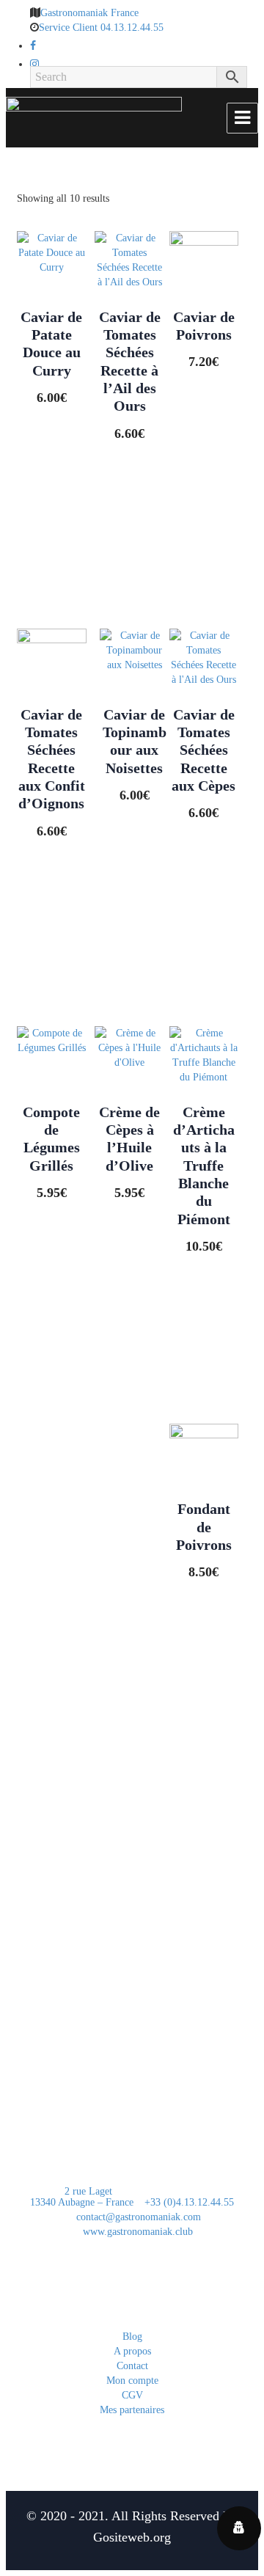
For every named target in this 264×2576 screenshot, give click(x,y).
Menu (242, 118)
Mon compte (132, 2381)
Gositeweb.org (132, 2537)
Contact (132, 2366)
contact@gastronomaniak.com (137, 2217)
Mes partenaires (132, 2410)
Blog (132, 2337)
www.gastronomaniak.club (136, 2232)
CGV (132, 2395)
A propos (132, 2351)
